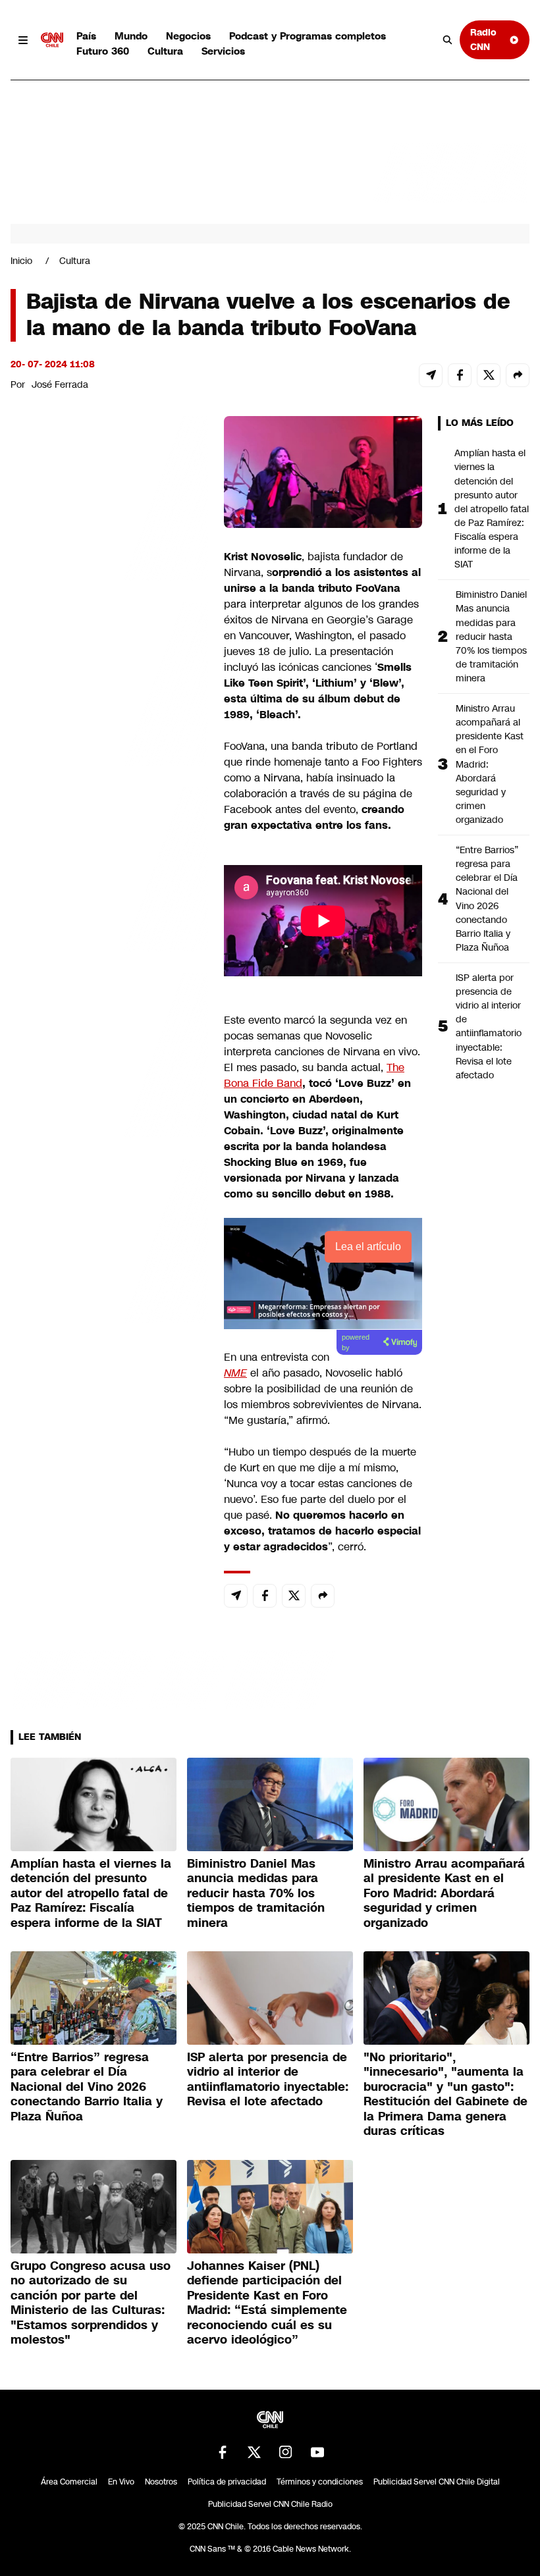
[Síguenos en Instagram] (286, 2452)
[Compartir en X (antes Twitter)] (489, 375)
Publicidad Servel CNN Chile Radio (270, 2504)
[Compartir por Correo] (431, 375)
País (86, 36)
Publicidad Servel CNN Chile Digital (437, 2482)
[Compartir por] (518, 375)
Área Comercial (69, 2482)
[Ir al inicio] (52, 40)
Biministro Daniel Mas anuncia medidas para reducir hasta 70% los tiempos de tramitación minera (491, 636)
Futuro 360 (103, 51)
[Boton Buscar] (448, 40)
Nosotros (161, 2482)
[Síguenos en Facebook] (223, 2452)
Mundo (131, 36)
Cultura (165, 51)
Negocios (188, 36)
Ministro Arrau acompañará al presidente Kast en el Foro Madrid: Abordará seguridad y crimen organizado (490, 764)
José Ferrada (60, 384)
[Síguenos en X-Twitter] (254, 2452)
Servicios (223, 51)
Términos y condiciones (320, 2482)
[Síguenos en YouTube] (317, 2452)
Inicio (21, 261)
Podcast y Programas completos (308, 36)
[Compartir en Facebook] (460, 375)
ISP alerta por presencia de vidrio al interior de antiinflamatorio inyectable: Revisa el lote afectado (489, 1026)
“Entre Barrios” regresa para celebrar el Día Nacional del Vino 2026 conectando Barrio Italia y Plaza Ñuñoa (487, 899)
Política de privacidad (227, 2482)
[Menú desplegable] (23, 40)
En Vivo (121, 2482)
